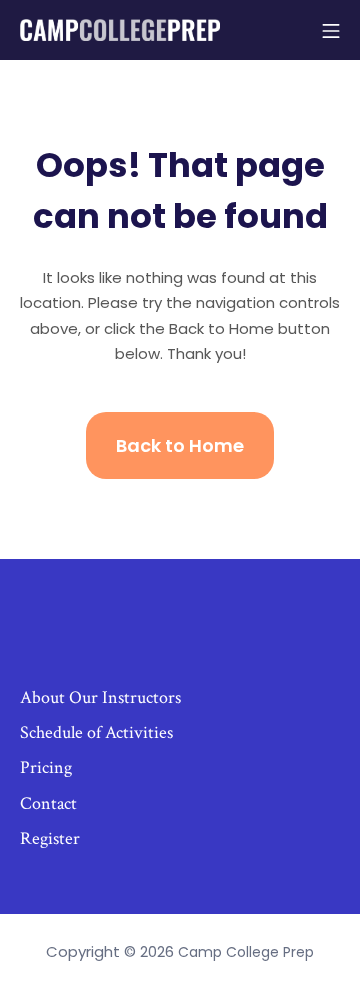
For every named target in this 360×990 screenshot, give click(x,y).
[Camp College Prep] (120, 29)
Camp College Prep (246, 952)
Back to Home (180, 445)
